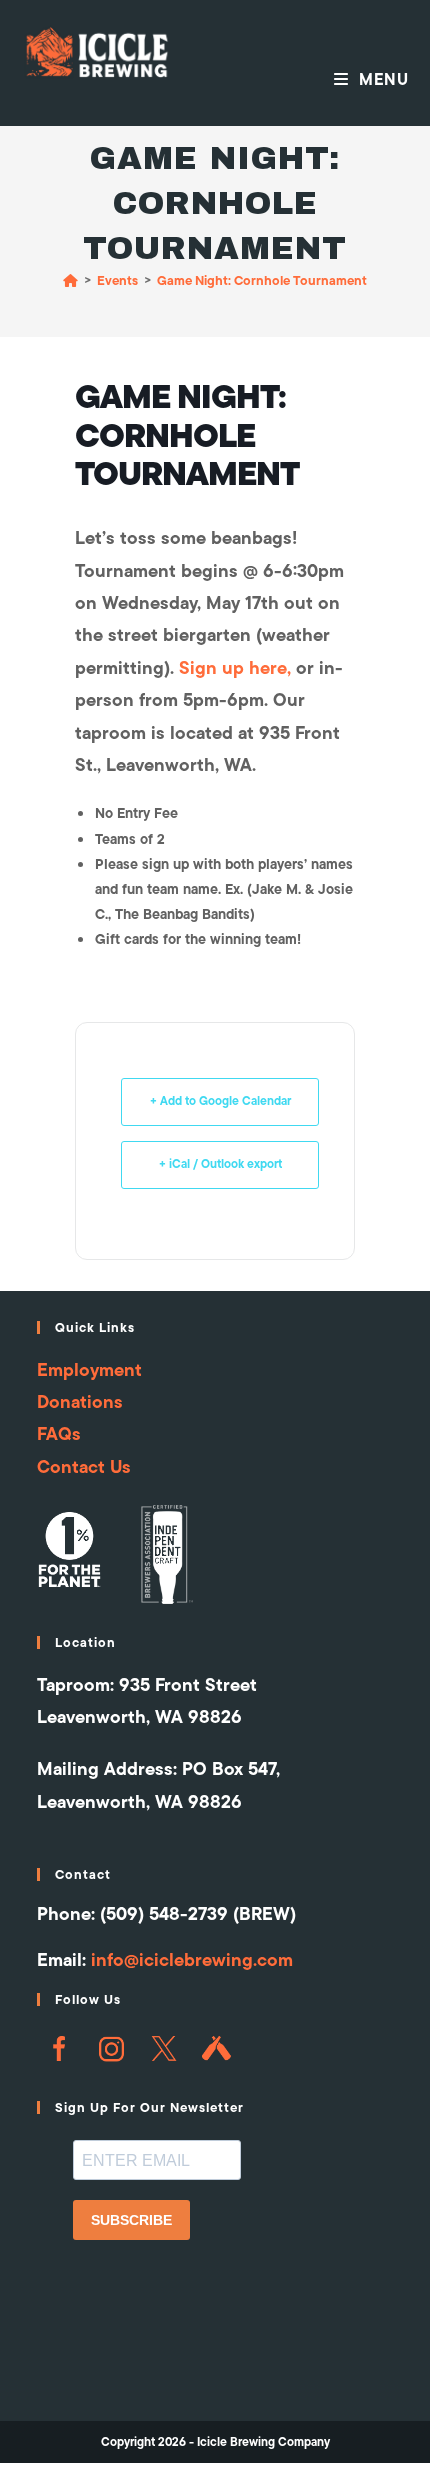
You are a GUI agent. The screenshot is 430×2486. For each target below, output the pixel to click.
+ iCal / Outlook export (220, 1164)
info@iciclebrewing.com (192, 1959)
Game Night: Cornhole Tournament (262, 280)
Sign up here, (235, 667)
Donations (80, 1401)
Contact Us (84, 1466)
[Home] (70, 280)
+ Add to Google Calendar (220, 1101)
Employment (89, 1369)
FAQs (59, 1433)
